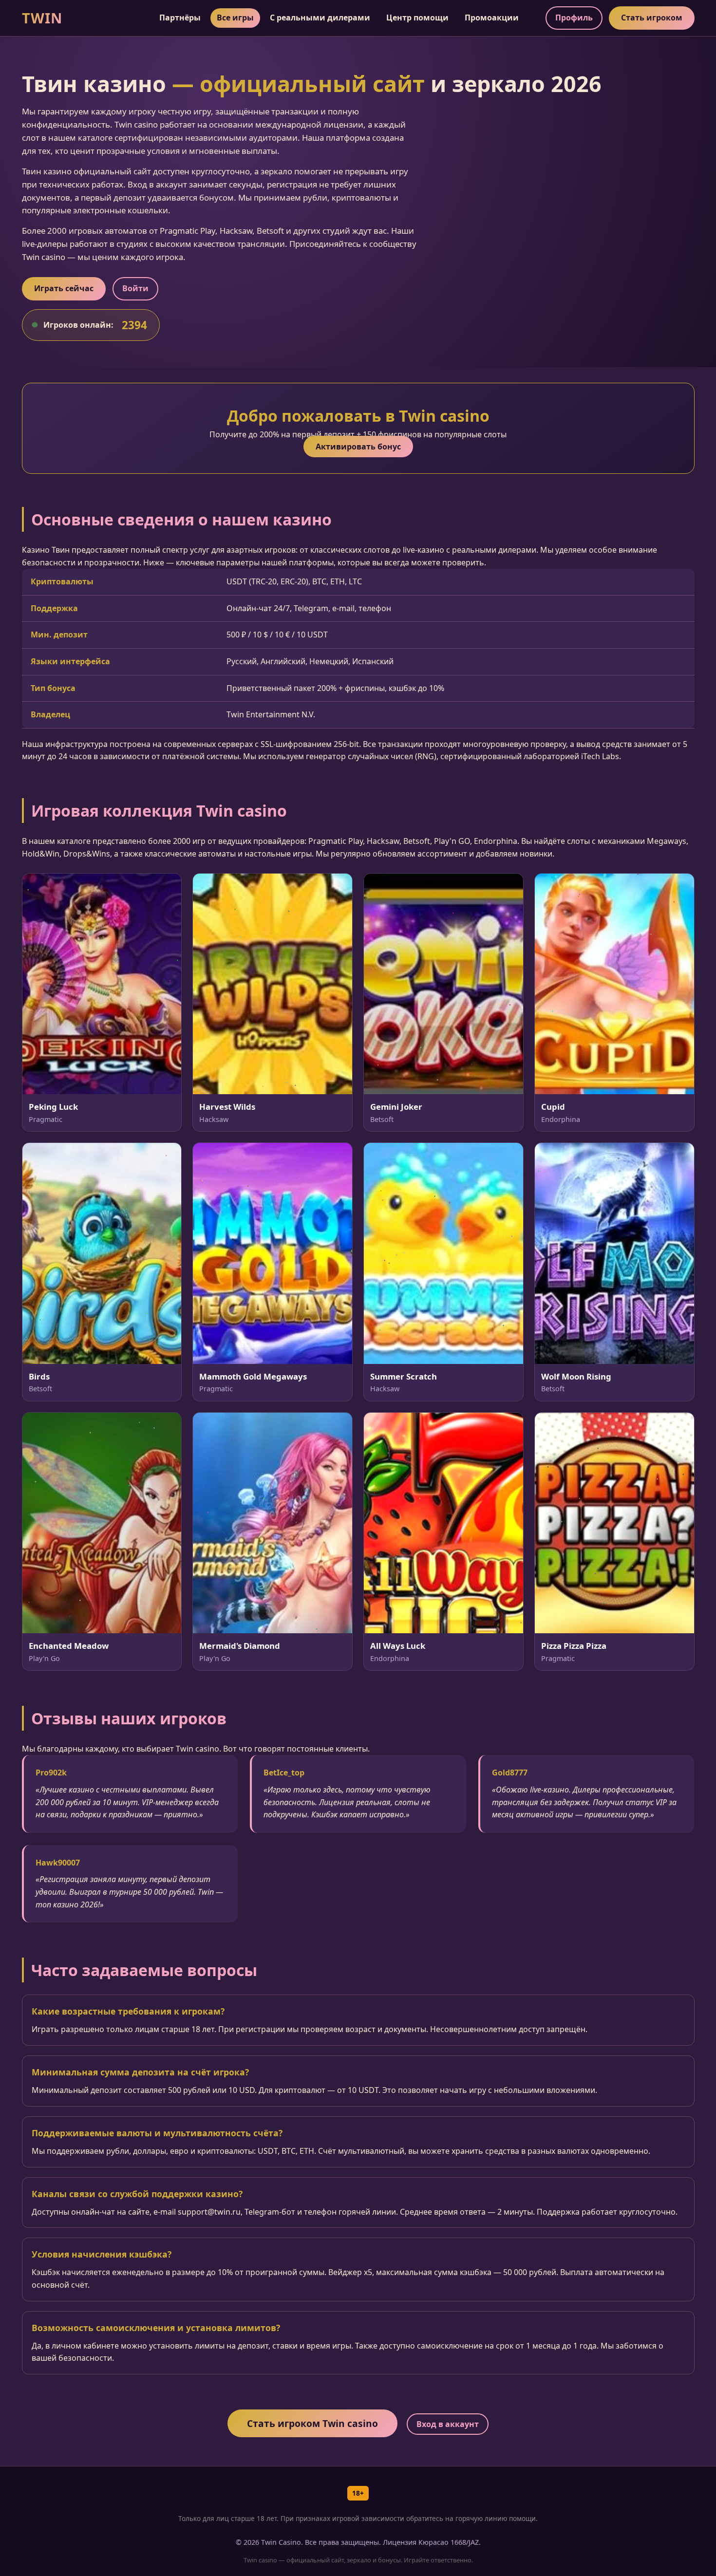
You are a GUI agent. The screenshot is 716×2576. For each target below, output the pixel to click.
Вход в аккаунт (448, 2424)
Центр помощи (417, 18)
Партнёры (180, 18)
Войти (135, 288)
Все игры (235, 18)
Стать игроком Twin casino (312, 2423)
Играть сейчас (64, 288)
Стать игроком (652, 18)
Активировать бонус (358, 447)
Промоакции (492, 18)
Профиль (574, 18)
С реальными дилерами (320, 18)
